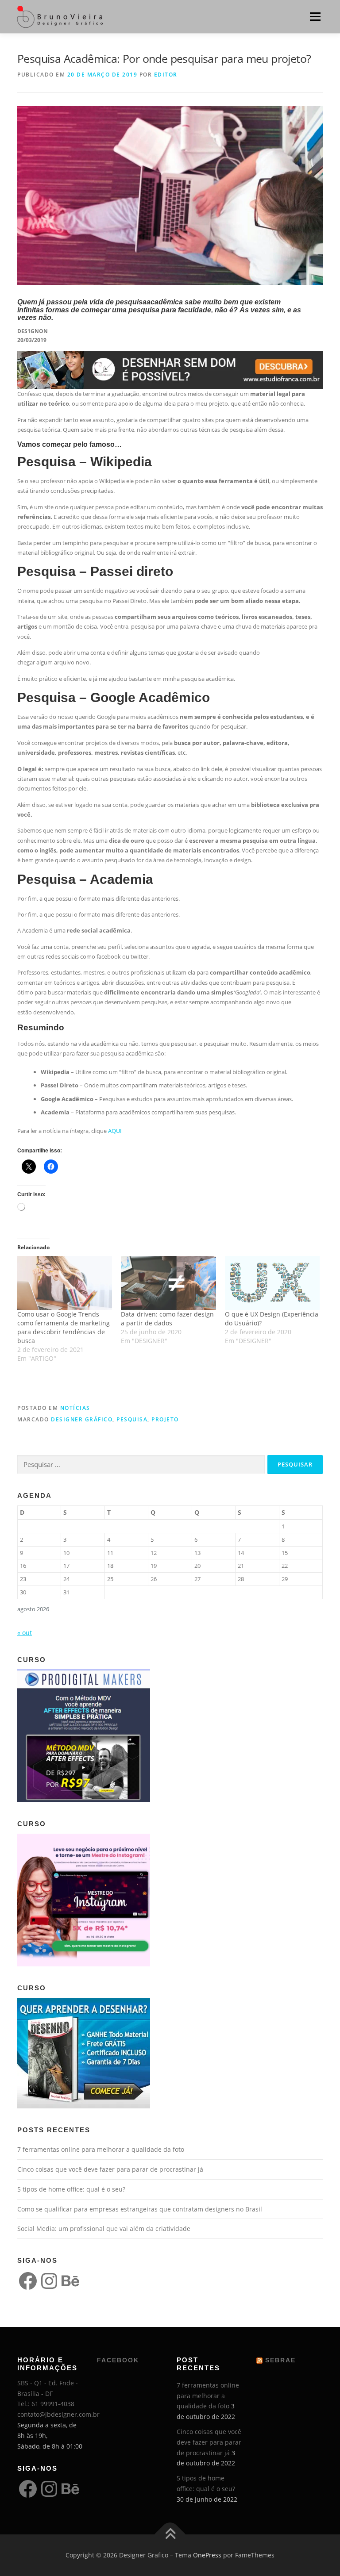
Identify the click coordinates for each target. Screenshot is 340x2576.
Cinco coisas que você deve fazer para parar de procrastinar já (110, 2169)
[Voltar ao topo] (170, 2535)
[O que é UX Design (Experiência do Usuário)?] (272, 1283)
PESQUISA (132, 1419)
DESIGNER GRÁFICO (82, 1419)
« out (25, 1633)
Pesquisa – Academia (85, 879)
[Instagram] (49, 2281)
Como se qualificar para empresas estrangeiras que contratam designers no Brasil (140, 2209)
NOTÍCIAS (75, 1408)
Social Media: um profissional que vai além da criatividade (104, 2229)
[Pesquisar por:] (141, 1465)
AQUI (115, 1131)
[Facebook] (28, 2281)
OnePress (207, 2555)
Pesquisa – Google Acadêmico (114, 697)
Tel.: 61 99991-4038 (46, 2404)
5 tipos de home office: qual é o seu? (71, 2189)
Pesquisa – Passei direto (95, 571)
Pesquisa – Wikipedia (85, 462)
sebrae (280, 2360)
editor (166, 75)
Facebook (118, 2360)
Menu (315, 16)
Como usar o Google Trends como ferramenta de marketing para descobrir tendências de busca (64, 1327)
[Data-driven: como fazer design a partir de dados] (168, 1283)
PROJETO (165, 1419)
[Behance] (70, 2281)
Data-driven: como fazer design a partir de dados (167, 1319)
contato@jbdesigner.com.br (58, 2414)
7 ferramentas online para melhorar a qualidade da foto (101, 2149)
